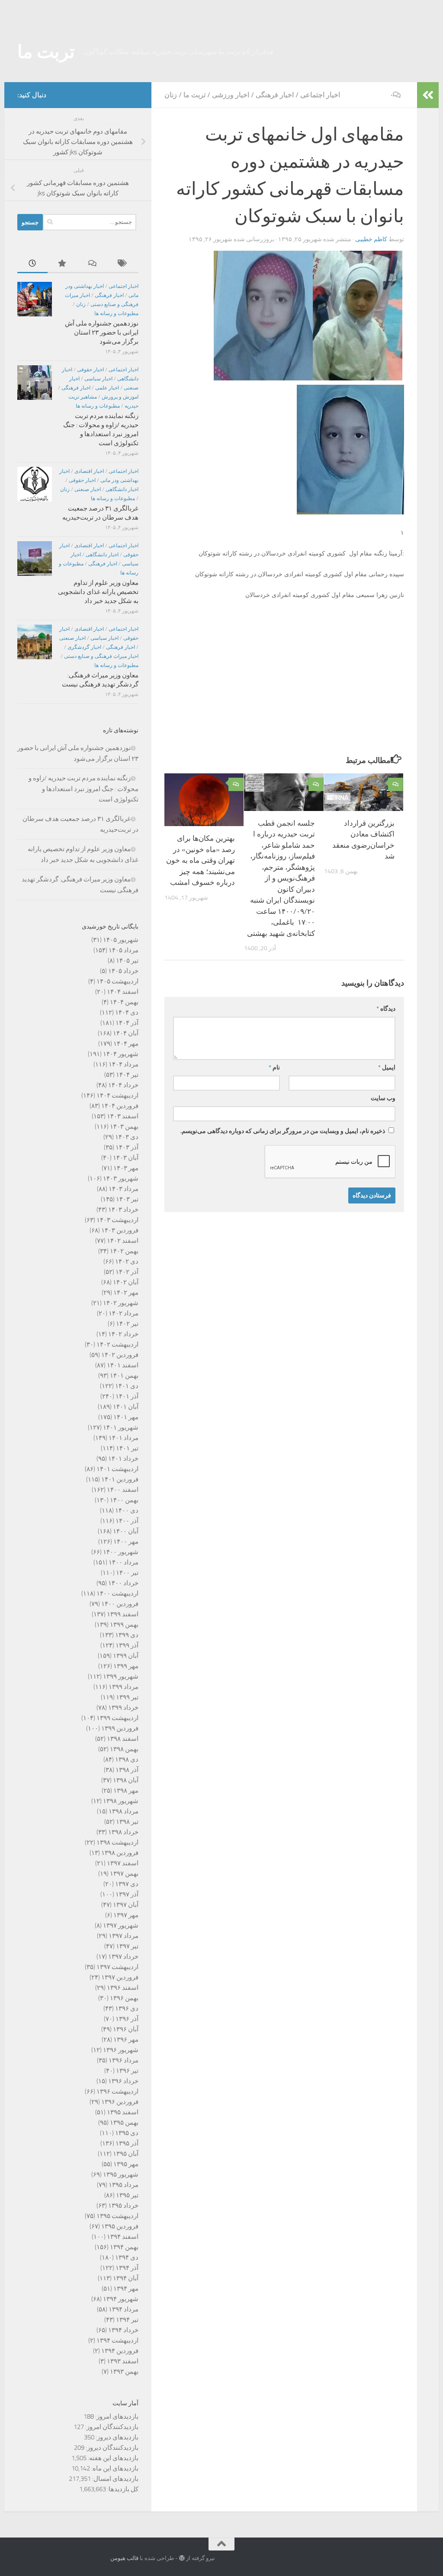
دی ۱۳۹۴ (127, 2257)
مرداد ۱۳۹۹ (124, 1687)
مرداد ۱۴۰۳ (124, 1189)
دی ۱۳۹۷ (127, 1884)
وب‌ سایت (383, 1098)
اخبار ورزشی (231, 95)
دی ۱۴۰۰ (127, 1510)
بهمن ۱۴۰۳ (124, 1127)
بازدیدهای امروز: (116, 2416)
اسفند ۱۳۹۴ (123, 2237)
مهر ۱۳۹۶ (126, 2040)
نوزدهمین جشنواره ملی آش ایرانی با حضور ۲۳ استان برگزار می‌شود (102, 332)
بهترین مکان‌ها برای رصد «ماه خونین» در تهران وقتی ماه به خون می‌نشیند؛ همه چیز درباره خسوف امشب (201, 860)
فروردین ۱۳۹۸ (120, 1853)
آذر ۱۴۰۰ (127, 1521)
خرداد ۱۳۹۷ (123, 1957)
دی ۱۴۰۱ (127, 1386)
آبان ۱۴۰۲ (126, 1282)
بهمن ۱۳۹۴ (124, 2247)
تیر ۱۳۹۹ (127, 1697)
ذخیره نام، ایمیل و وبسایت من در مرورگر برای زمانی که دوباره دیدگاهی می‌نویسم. (283, 1131)
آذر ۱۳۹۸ (127, 1770)
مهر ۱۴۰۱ (126, 1417)
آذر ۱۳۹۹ (127, 1645)
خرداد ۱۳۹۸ (123, 1832)
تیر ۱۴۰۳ (127, 1199)
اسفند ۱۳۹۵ (123, 2112)
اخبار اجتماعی (320, 95)
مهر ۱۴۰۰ (126, 1542)
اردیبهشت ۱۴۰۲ (117, 1344)
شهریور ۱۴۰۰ (121, 1552)
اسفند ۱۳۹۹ (123, 1614)
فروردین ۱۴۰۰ (120, 1604)
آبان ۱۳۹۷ (126, 1905)
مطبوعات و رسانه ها (116, 313)
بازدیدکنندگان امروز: (111, 2427)
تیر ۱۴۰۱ (127, 1448)
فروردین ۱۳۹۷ (120, 1977)
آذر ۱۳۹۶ (127, 2019)
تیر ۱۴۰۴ (127, 1075)
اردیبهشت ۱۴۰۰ (117, 1593)
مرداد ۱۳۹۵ (124, 2185)
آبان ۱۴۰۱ (126, 1407)
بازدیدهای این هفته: (112, 2458)
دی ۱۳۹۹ (127, 1635)
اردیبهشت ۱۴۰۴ (117, 1095)
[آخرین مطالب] (32, 264)
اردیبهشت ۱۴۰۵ (117, 981)
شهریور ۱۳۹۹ (121, 1676)
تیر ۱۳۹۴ (127, 2320)
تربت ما (46, 52)
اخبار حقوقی (90, 370)
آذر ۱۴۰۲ (127, 1272)
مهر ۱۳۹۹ (126, 1666)
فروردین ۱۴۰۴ (120, 1106)
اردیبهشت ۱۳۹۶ (117, 2091)
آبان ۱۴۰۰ (126, 1531)
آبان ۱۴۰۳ (126, 1158)
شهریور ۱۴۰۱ (121, 1427)
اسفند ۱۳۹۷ (123, 1863)
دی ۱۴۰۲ (127, 1261)
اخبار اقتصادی (89, 471)
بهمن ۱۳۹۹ (124, 1625)
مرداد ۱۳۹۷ (124, 1936)
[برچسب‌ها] (123, 264)
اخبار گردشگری (84, 647)
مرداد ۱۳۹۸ (124, 1811)
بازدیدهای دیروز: (116, 2437)
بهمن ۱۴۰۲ (124, 1251)
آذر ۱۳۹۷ (127, 1894)
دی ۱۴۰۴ (127, 1012)
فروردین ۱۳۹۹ (120, 1728)
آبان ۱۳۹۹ (126, 1656)
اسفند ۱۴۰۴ (123, 992)
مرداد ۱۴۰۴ (124, 1064)
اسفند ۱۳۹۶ (123, 1988)
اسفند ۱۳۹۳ (123, 2361)
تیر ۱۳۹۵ (127, 2195)
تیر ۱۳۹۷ (127, 1946)
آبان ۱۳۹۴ (126, 2278)
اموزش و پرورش (120, 397)
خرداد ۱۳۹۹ (123, 1708)
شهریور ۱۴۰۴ (121, 1054)
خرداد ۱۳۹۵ (123, 2206)
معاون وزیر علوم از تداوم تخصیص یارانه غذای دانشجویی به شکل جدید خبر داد (98, 592)
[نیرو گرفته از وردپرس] (182, 2558)
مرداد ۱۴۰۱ (124, 1438)
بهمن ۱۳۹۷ (124, 1874)
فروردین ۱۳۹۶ (120, 2102)
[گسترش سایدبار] (428, 95)
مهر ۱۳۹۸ (126, 1791)
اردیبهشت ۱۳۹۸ (117, 1842)
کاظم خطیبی (371, 239)
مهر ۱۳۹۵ (126, 2164)
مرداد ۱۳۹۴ (124, 2309)
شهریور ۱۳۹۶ (121, 2050)
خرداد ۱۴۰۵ (123, 971)
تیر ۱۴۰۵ (127, 961)
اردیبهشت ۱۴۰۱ (117, 1469)
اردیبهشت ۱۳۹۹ (117, 1718)
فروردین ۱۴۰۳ (120, 1230)
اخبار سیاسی (98, 379)
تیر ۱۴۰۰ (127, 1573)
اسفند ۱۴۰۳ (123, 1116)
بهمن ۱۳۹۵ (124, 2123)
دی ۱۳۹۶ (127, 2008)
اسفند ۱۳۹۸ (123, 1739)
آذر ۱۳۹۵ (127, 2143)
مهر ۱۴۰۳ (126, 1168)
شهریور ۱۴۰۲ (121, 1303)
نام (274, 1068)
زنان (171, 95)
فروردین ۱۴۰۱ (120, 1479)
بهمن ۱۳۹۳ (124, 2372)
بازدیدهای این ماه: (114, 2468)
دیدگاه (386, 1009)
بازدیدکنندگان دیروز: (111, 2448)
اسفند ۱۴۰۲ (123, 1241)
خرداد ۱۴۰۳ (123, 1210)
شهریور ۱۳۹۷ (121, 1925)
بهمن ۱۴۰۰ (124, 1500)
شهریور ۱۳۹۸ (121, 1801)
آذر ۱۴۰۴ (127, 1023)
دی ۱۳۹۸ (127, 1759)
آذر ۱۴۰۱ (127, 1396)
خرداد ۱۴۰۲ (123, 1334)
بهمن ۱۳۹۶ (124, 1998)
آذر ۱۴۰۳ (127, 1147)
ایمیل (387, 1068)
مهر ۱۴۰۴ (126, 1044)
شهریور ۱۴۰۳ (121, 1178)
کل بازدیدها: (122, 2489)
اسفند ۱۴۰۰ (123, 1490)
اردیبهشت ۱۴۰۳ (117, 1220)
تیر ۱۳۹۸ (127, 1822)
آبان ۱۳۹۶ (126, 2029)
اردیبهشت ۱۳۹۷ (117, 1967)
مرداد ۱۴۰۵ (124, 950)
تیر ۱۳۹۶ (127, 2071)
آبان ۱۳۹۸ (126, 1780)
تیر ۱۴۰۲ (127, 1324)
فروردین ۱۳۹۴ (120, 2351)
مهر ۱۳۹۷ (126, 1915)
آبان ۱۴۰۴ (126, 1033)
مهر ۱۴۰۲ (126, 1293)
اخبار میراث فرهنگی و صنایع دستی (101, 656)
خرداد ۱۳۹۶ (123, 2081)
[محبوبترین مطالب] (63, 264)
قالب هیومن (124, 2558)
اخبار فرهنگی (275, 95)
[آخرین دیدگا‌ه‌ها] (93, 264)
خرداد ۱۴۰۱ (123, 1459)
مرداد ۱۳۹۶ (124, 2060)
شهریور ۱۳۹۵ (121, 2174)
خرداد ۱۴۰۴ (123, 1085)
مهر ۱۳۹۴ (126, 2289)
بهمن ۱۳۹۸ (124, 1749)
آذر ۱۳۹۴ (127, 2268)
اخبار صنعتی (88, 489)
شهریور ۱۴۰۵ (121, 940)
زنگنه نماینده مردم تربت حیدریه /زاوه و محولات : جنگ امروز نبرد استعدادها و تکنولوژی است (83, 789)
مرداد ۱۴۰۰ (124, 1562)
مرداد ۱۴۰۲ (124, 1313)
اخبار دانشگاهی (122, 489)
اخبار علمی (107, 388)
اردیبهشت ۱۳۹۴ (117, 2340)
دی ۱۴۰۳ (127, 1137)
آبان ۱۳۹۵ (126, 2154)
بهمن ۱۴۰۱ (124, 1376)
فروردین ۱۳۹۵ (120, 2226)
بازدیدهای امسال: (115, 2479)
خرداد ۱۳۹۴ (123, 2330)
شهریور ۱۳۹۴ (121, 2299)
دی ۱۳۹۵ (127, 2133)
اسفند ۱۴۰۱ (123, 1365)
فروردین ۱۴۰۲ (120, 1355)
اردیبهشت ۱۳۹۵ (117, 2216)
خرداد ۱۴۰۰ (123, 1583)
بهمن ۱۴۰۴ (124, 1002)
